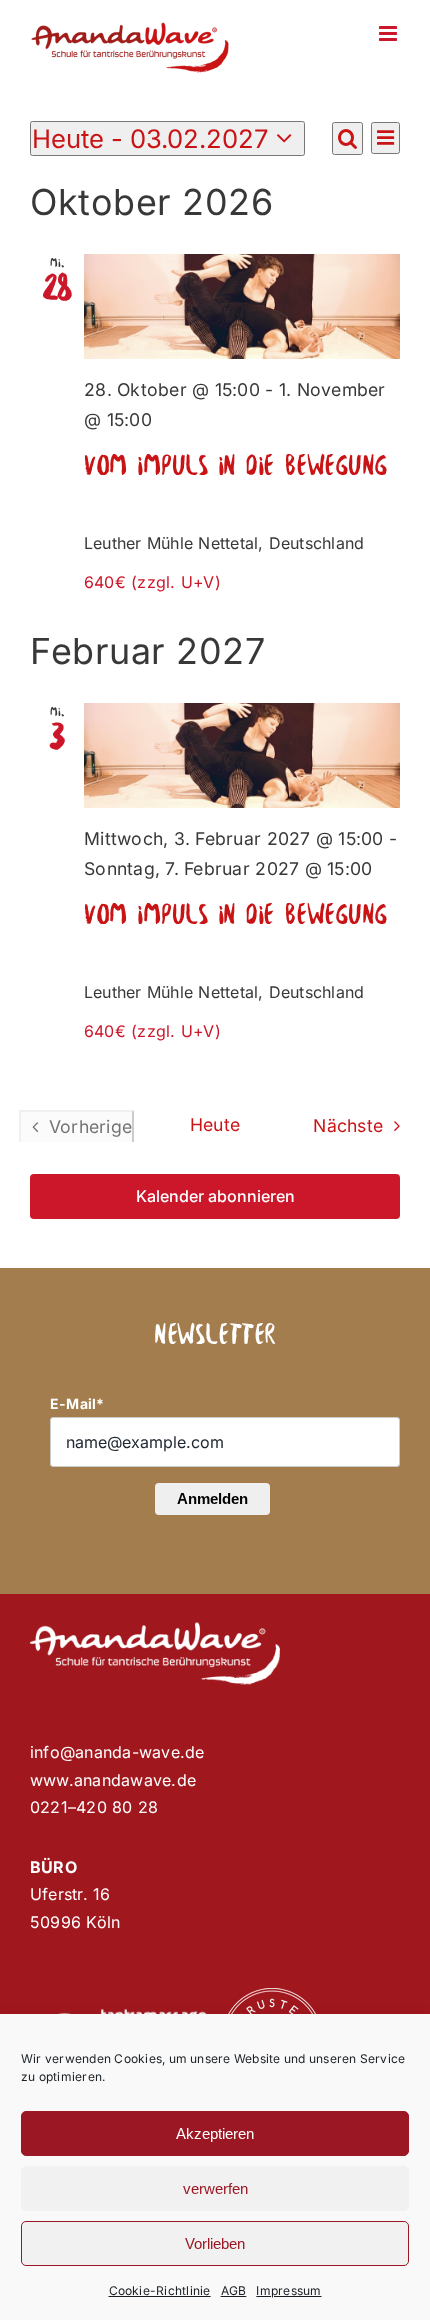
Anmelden (212, 1498)
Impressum (288, 2290)
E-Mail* (77, 1403)
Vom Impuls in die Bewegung (236, 467)
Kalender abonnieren (215, 1196)
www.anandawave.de (113, 1780)
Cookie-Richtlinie (160, 2290)
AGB (234, 2290)
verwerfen (215, 2188)
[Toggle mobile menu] (389, 33)
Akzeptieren (215, 2133)
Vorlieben (215, 2243)
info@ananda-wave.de (117, 1752)
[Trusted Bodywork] (272, 1996)
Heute (215, 1124)
